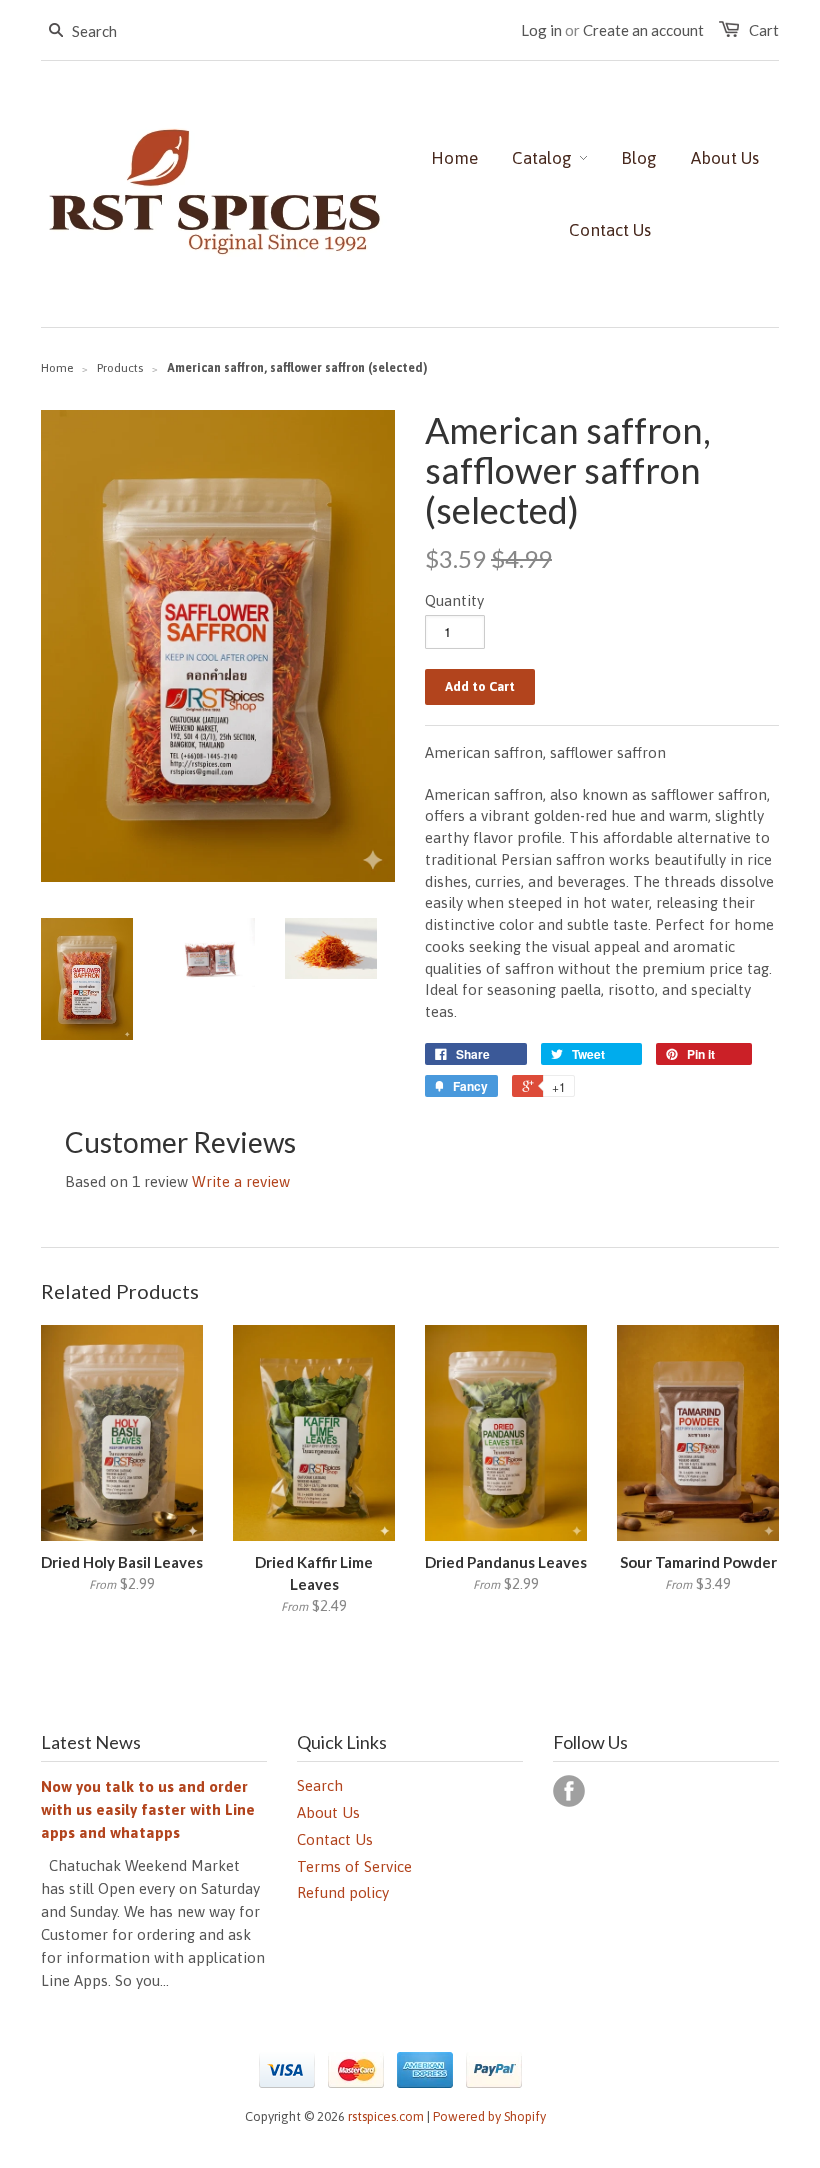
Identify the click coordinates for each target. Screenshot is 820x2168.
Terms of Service (354, 1866)
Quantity (454, 600)
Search (320, 1785)
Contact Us (335, 1839)
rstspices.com (386, 2116)
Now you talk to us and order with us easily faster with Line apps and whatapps (148, 1809)
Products (120, 368)
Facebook (569, 1791)
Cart (764, 30)
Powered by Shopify (489, 2116)
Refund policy (343, 1892)
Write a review (241, 1181)
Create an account (643, 30)
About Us (328, 1812)
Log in (541, 30)
